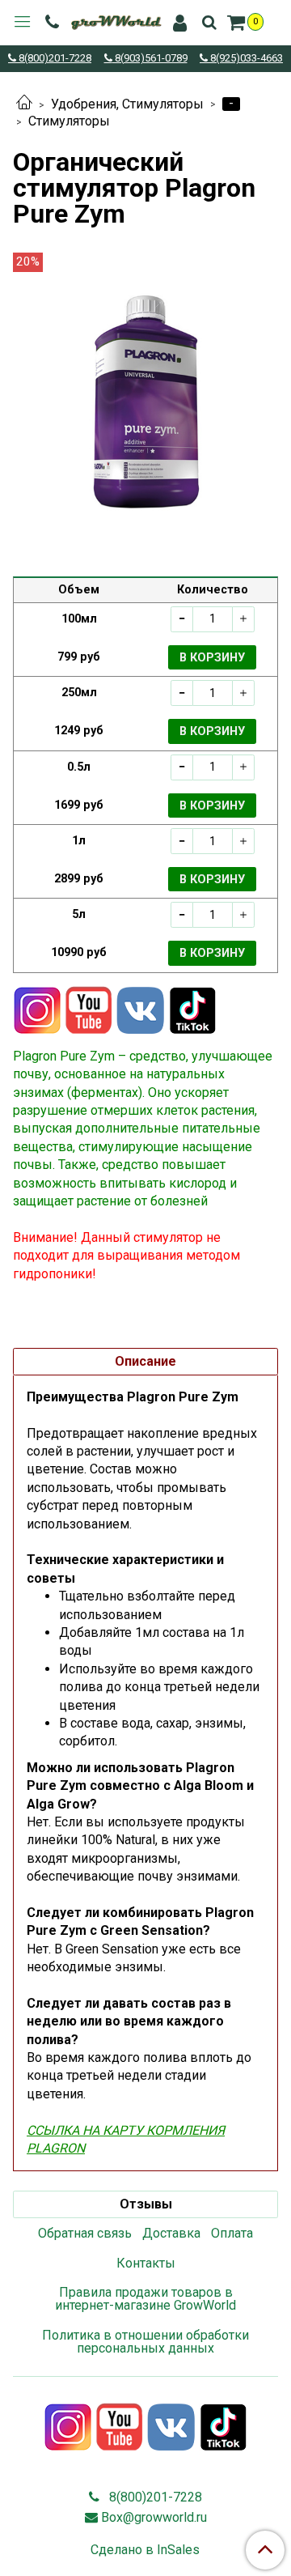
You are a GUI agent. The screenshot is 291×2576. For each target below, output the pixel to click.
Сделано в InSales (145, 2550)
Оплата (232, 2233)
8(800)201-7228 (54, 59)
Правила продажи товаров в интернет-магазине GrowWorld (145, 2299)
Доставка (171, 2233)
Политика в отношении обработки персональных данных (145, 2342)
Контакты (146, 2263)
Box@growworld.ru (154, 2517)
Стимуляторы (69, 121)
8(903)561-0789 (150, 59)
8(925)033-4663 (245, 59)
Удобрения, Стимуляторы (127, 104)
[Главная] (24, 104)
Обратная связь (85, 2233)
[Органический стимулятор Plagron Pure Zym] (145, 411)
